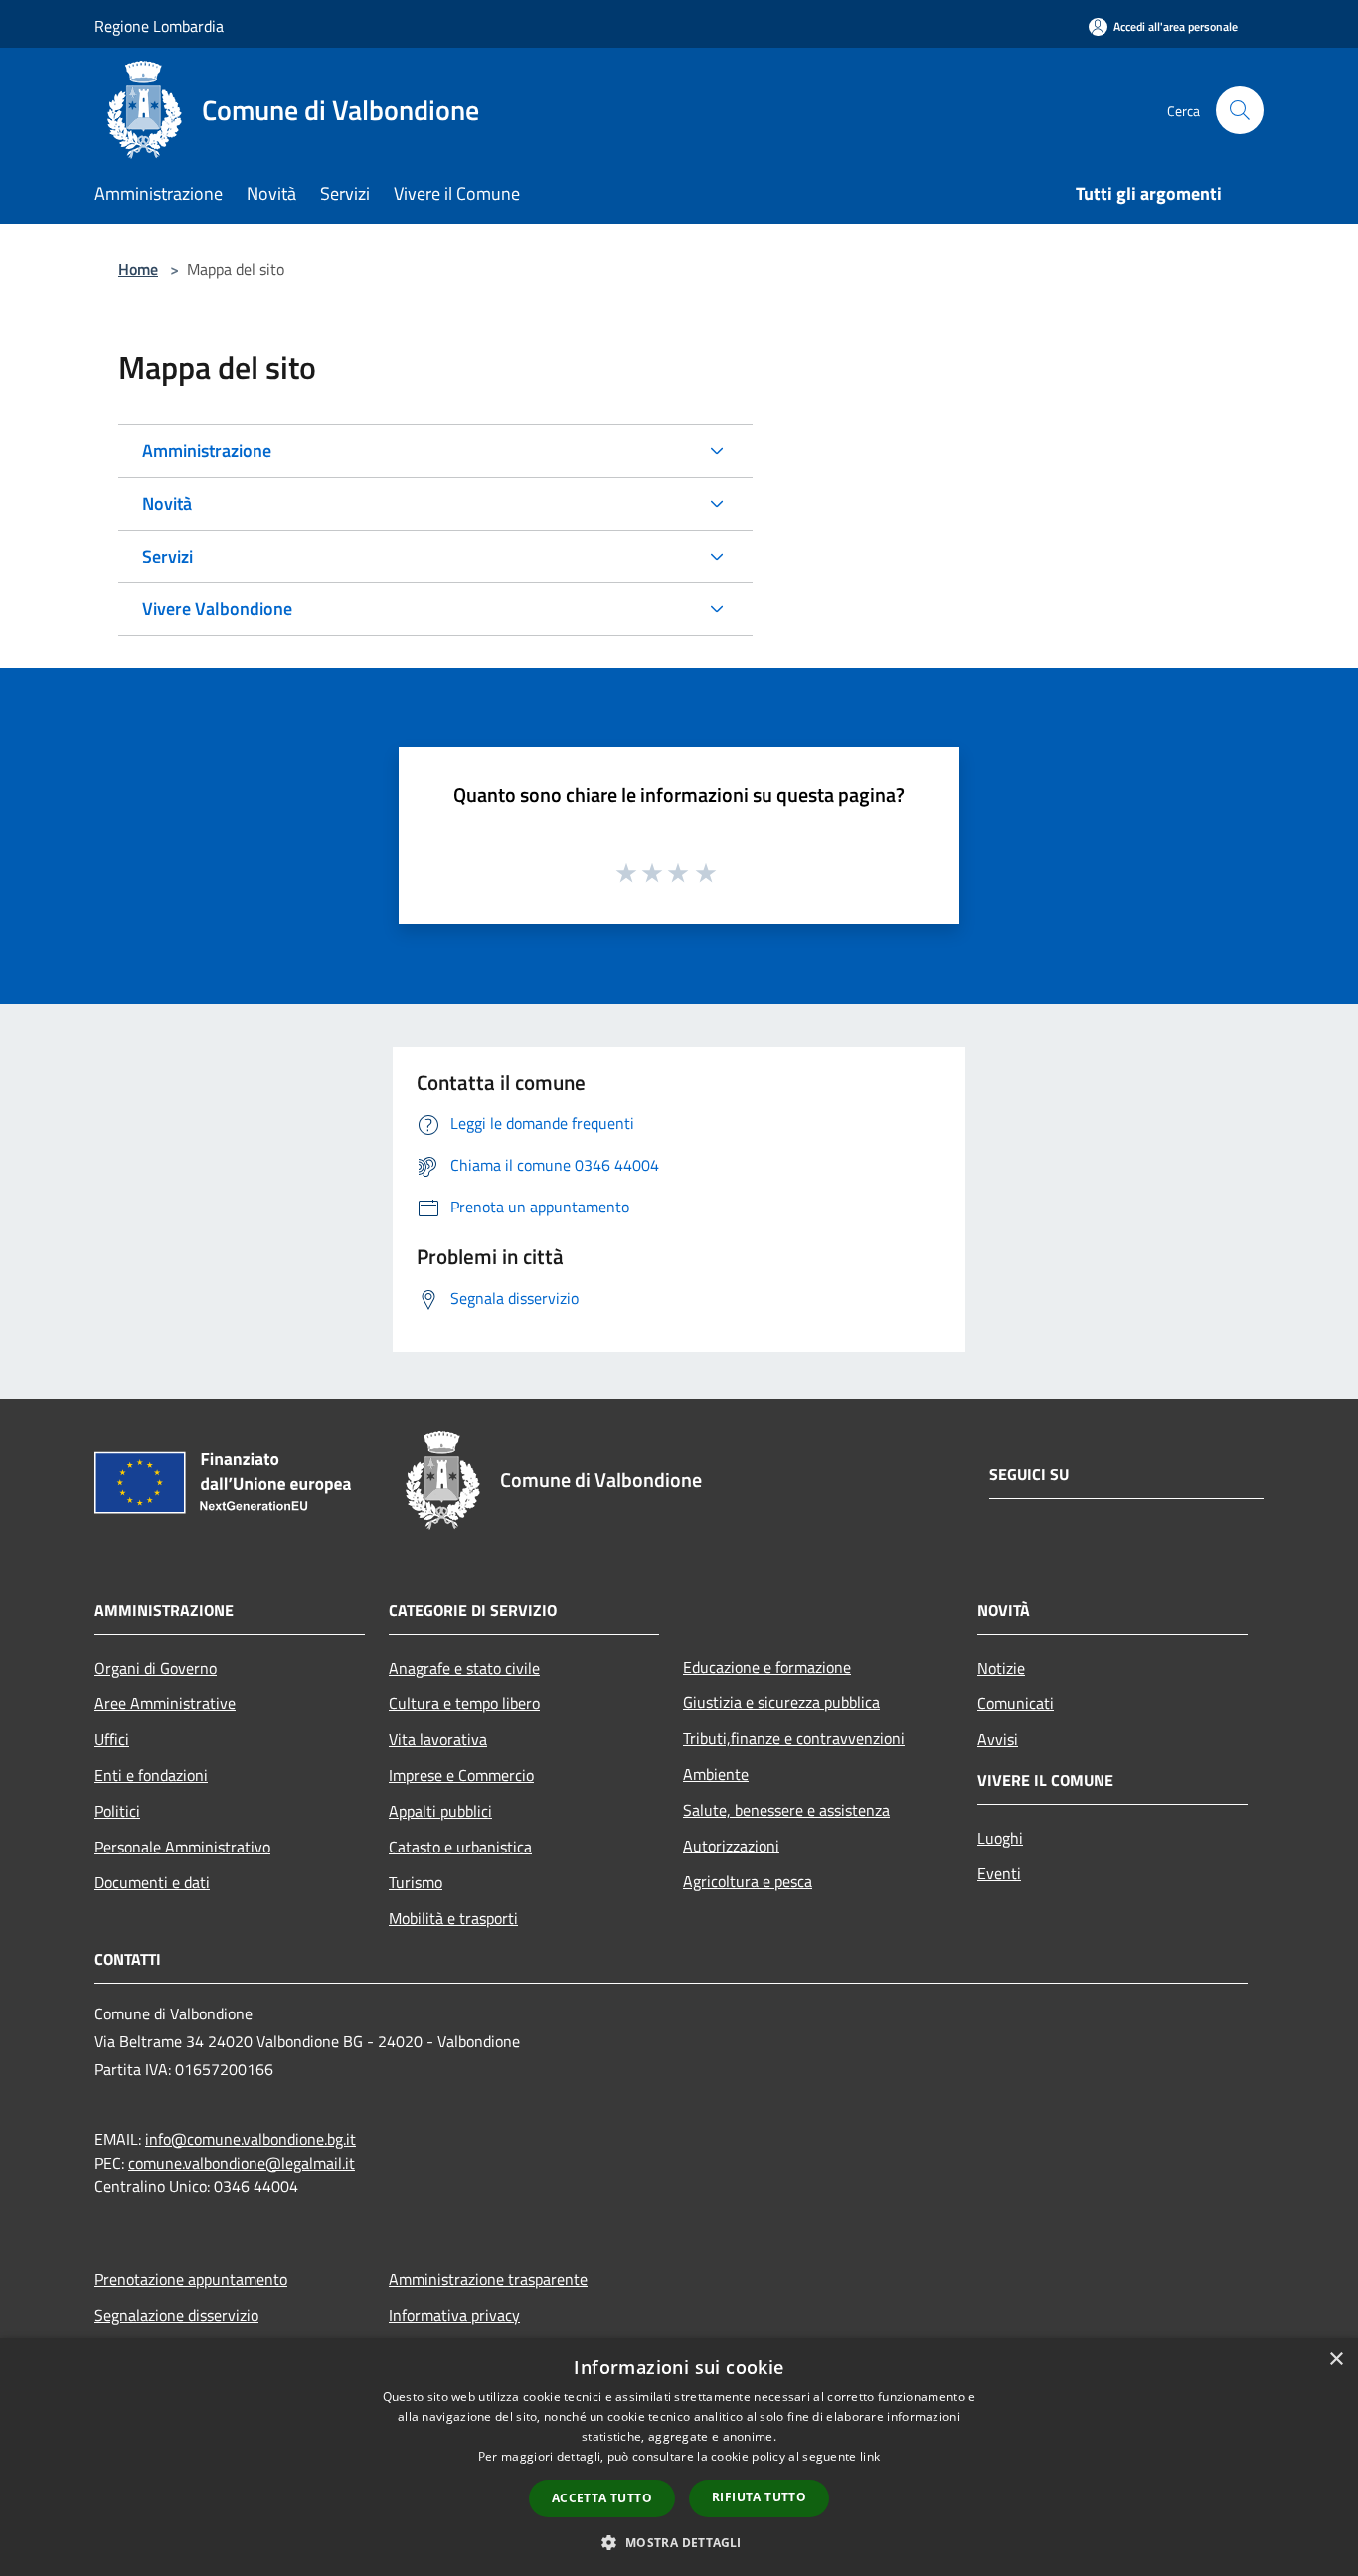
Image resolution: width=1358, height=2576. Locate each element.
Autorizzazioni (731, 1846)
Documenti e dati (152, 1882)
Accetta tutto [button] (602, 2498)
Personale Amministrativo (182, 1847)
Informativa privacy (454, 2315)
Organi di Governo (156, 1668)
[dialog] (679, 2457)
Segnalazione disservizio (176, 2315)
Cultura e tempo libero (464, 1703)
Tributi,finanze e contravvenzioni (794, 1738)
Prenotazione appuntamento (191, 2279)
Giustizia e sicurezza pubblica (781, 1702)
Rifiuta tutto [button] (759, 2497)
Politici (117, 1811)
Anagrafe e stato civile (464, 1668)
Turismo (416, 1882)
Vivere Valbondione (217, 609)
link (870, 2456)
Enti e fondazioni (151, 1775)
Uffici (112, 1739)
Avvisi (998, 1739)
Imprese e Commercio (461, 1775)
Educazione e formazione (767, 1667)
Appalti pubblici (440, 1811)
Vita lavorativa (438, 1739)
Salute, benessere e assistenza (786, 1810)
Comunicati (1016, 1703)
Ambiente (716, 1774)
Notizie (1001, 1668)
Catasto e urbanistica (460, 1847)
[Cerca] (1240, 110)
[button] (679, 2542)
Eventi (999, 1873)
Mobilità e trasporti (453, 1918)
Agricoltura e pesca (748, 1881)
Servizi (168, 556)
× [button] (1336, 2360)
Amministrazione (207, 451)
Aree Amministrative (165, 1703)
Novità (167, 503)
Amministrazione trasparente (488, 2279)
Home (138, 269)
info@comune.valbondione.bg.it (251, 2139)
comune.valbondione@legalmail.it (242, 2163)
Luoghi (1000, 1838)
